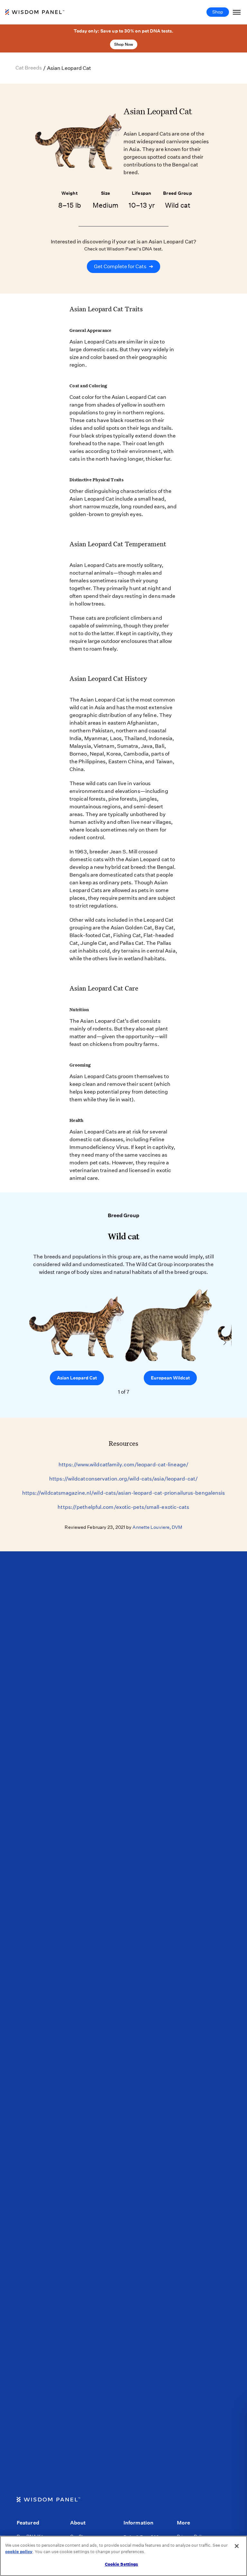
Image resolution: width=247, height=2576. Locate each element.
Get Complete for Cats (123, 266)
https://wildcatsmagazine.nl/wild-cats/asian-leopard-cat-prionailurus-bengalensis (124, 1493)
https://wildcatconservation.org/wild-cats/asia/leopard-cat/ (123, 1479)
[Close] (237, 2546)
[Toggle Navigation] (237, 12)
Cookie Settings (122, 2564)
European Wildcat (170, 1378)
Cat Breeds (29, 68)
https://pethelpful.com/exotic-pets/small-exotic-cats (123, 1507)
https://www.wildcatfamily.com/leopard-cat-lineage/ (123, 1465)
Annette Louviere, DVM (157, 1527)
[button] (225, 1342)
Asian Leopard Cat (77, 1378)
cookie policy (19, 2552)
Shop (218, 12)
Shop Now (124, 44)
